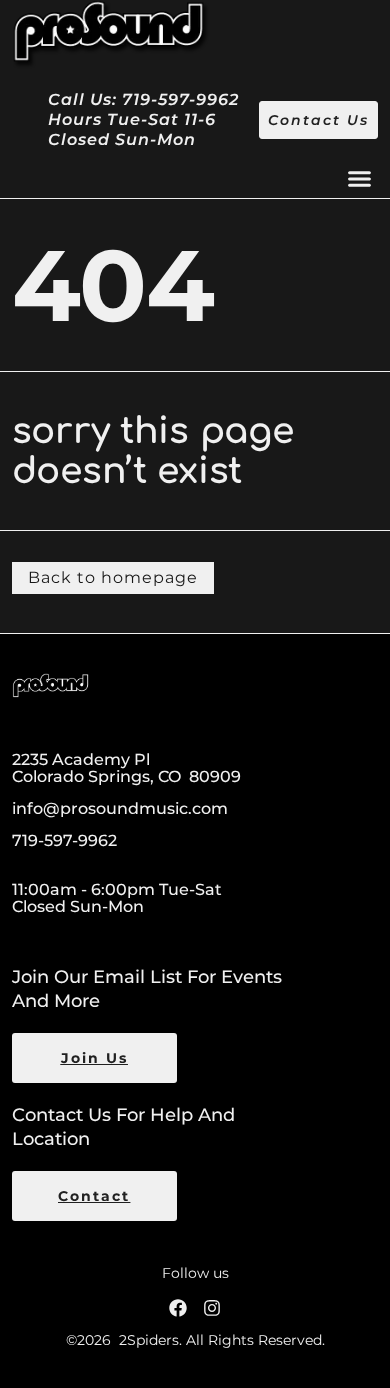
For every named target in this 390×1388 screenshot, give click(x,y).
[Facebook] (178, 1308)
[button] (360, 179)
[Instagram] (212, 1308)
